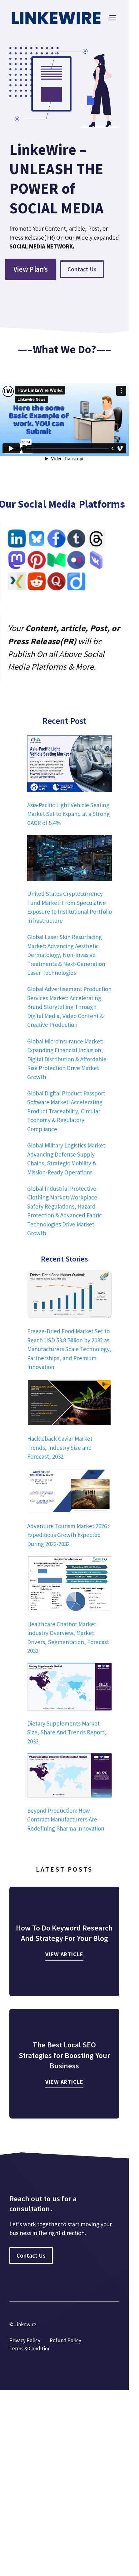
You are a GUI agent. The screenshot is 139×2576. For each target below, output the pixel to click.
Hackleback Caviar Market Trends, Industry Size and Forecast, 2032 (60, 1447)
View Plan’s (31, 269)
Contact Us (82, 269)
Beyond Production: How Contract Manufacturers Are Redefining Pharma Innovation (66, 1819)
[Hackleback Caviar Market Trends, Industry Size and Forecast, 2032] (69, 1404)
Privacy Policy (25, 2340)
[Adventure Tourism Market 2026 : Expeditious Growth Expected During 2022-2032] (69, 1492)
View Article (64, 1954)
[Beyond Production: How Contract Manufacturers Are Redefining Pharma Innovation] (69, 1777)
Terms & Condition (30, 2349)
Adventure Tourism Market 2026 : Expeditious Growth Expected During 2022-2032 (68, 1535)
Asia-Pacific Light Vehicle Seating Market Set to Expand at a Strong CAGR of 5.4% (68, 814)
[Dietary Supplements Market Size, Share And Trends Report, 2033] (69, 1688)
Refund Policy (65, 2340)
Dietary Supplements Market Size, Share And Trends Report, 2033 (67, 1732)
